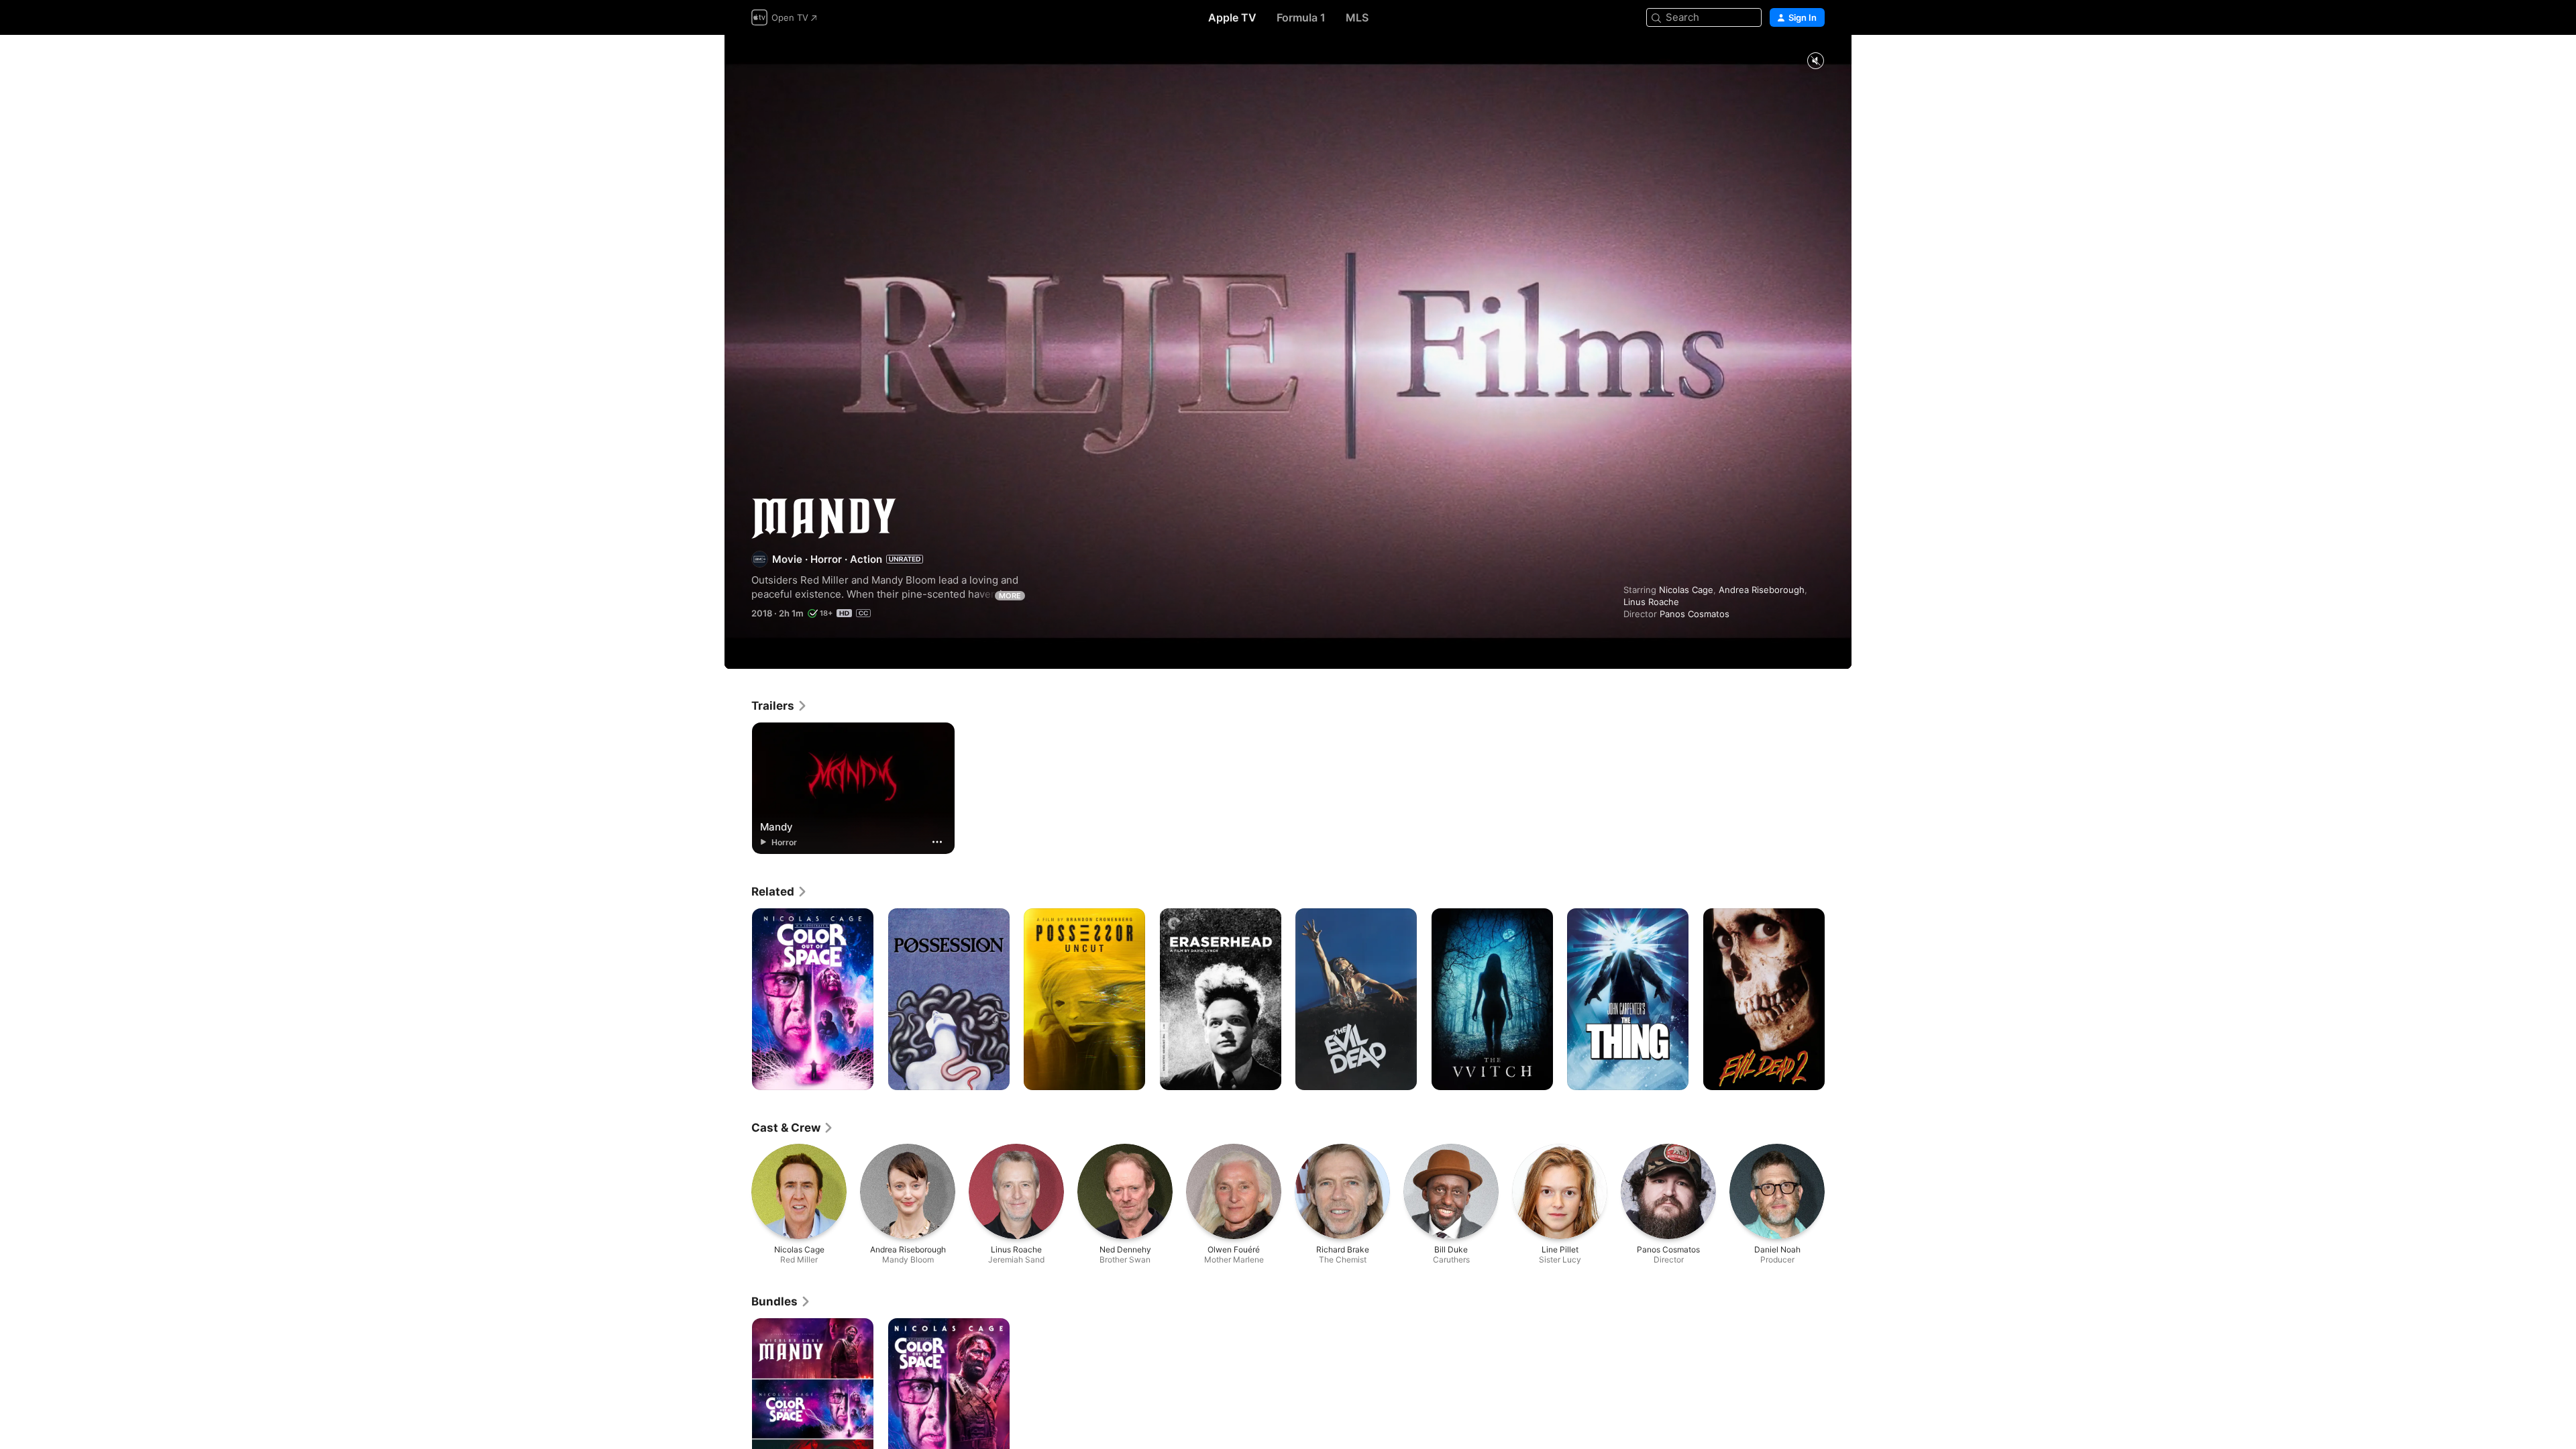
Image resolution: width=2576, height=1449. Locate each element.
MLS (1357, 17)
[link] (780, 706)
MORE (1010, 596)
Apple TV (1232, 17)
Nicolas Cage (1686, 590)
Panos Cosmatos (1695, 614)
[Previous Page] (738, 1000)
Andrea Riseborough (1762, 590)
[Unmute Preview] (1815, 61)
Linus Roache (1651, 602)
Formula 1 (1301, 17)
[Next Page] (1838, 1000)
